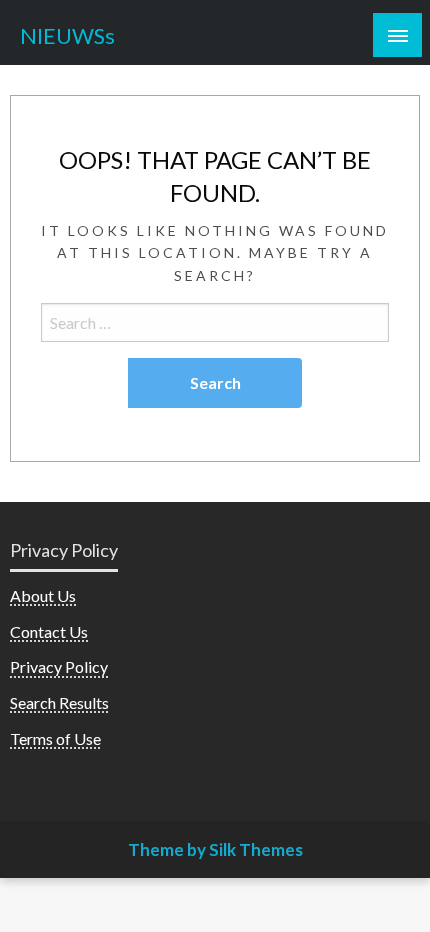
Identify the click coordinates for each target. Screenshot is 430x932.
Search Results (59, 702)
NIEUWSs (67, 36)
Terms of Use (55, 738)
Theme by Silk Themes (215, 849)
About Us (43, 595)
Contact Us (49, 631)
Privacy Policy (59, 666)
